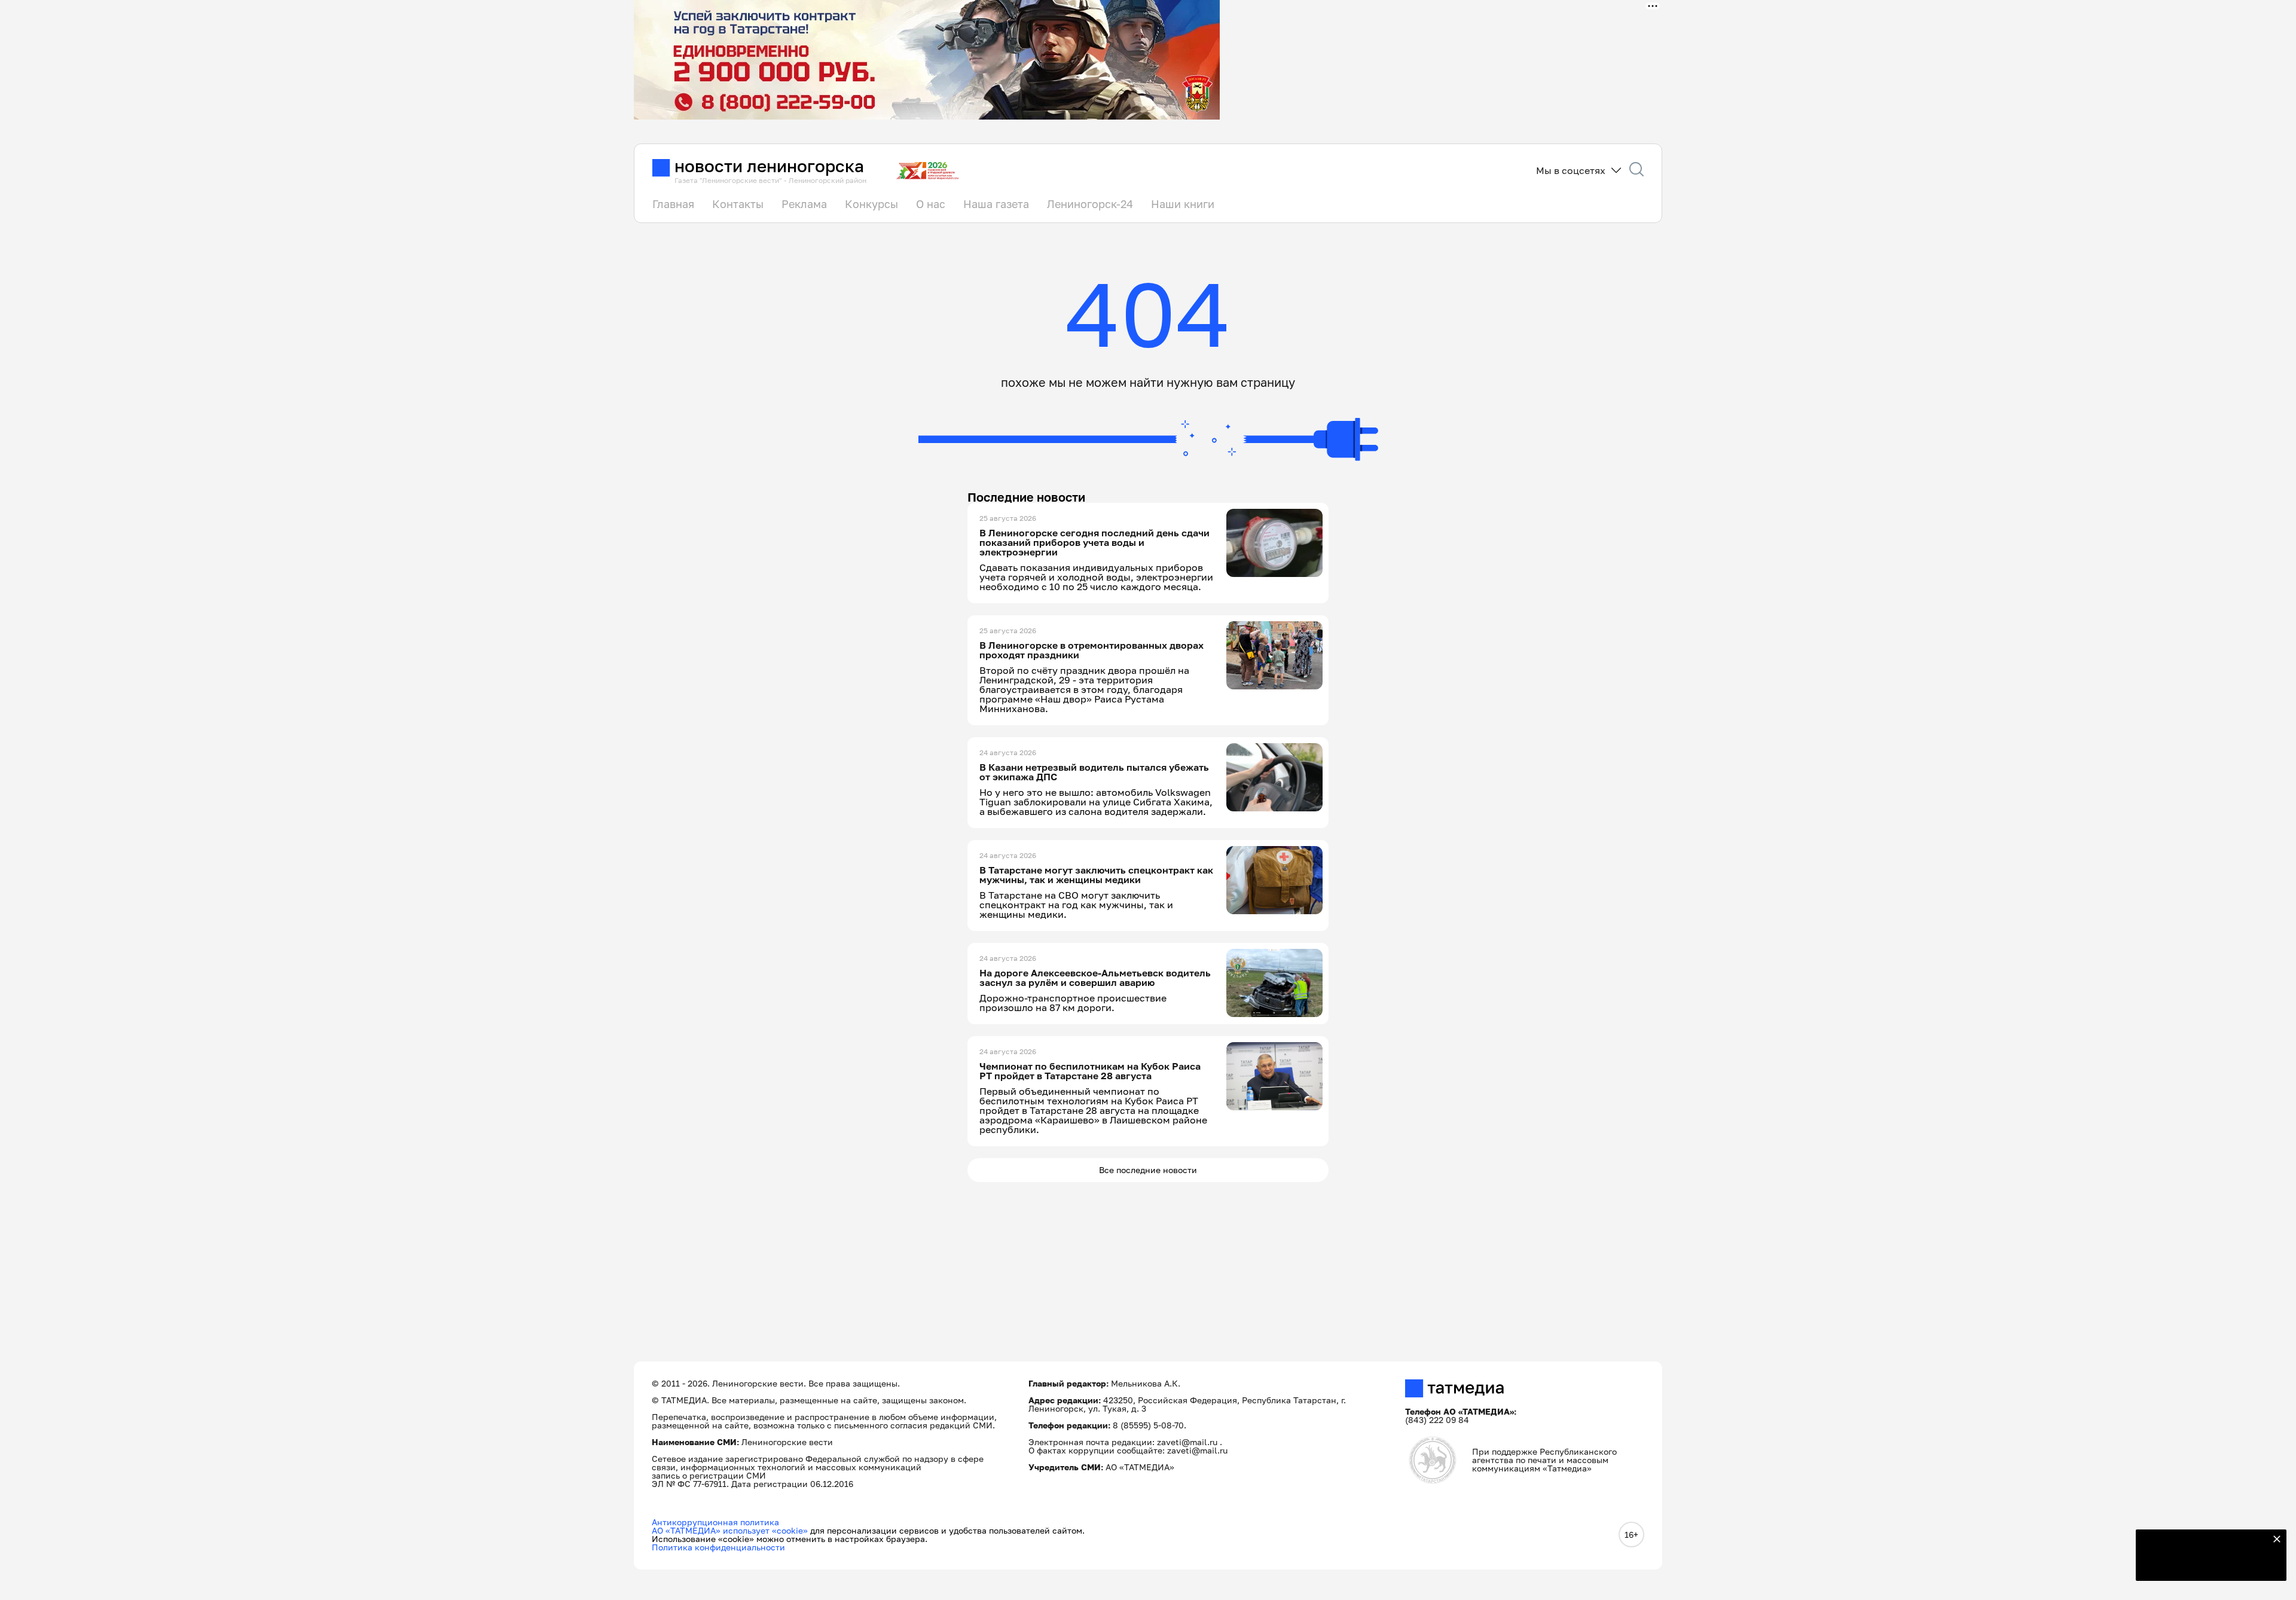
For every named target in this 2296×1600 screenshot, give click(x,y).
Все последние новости (1148, 1170)
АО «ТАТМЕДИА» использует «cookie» (730, 1530)
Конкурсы (871, 204)
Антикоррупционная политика (715, 1522)
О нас (931, 204)
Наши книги (1183, 204)
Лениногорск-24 (1090, 204)
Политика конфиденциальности (718, 1547)
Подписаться (2204, 1564)
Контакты (738, 204)
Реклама (804, 204)
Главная (673, 204)
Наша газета (996, 204)
